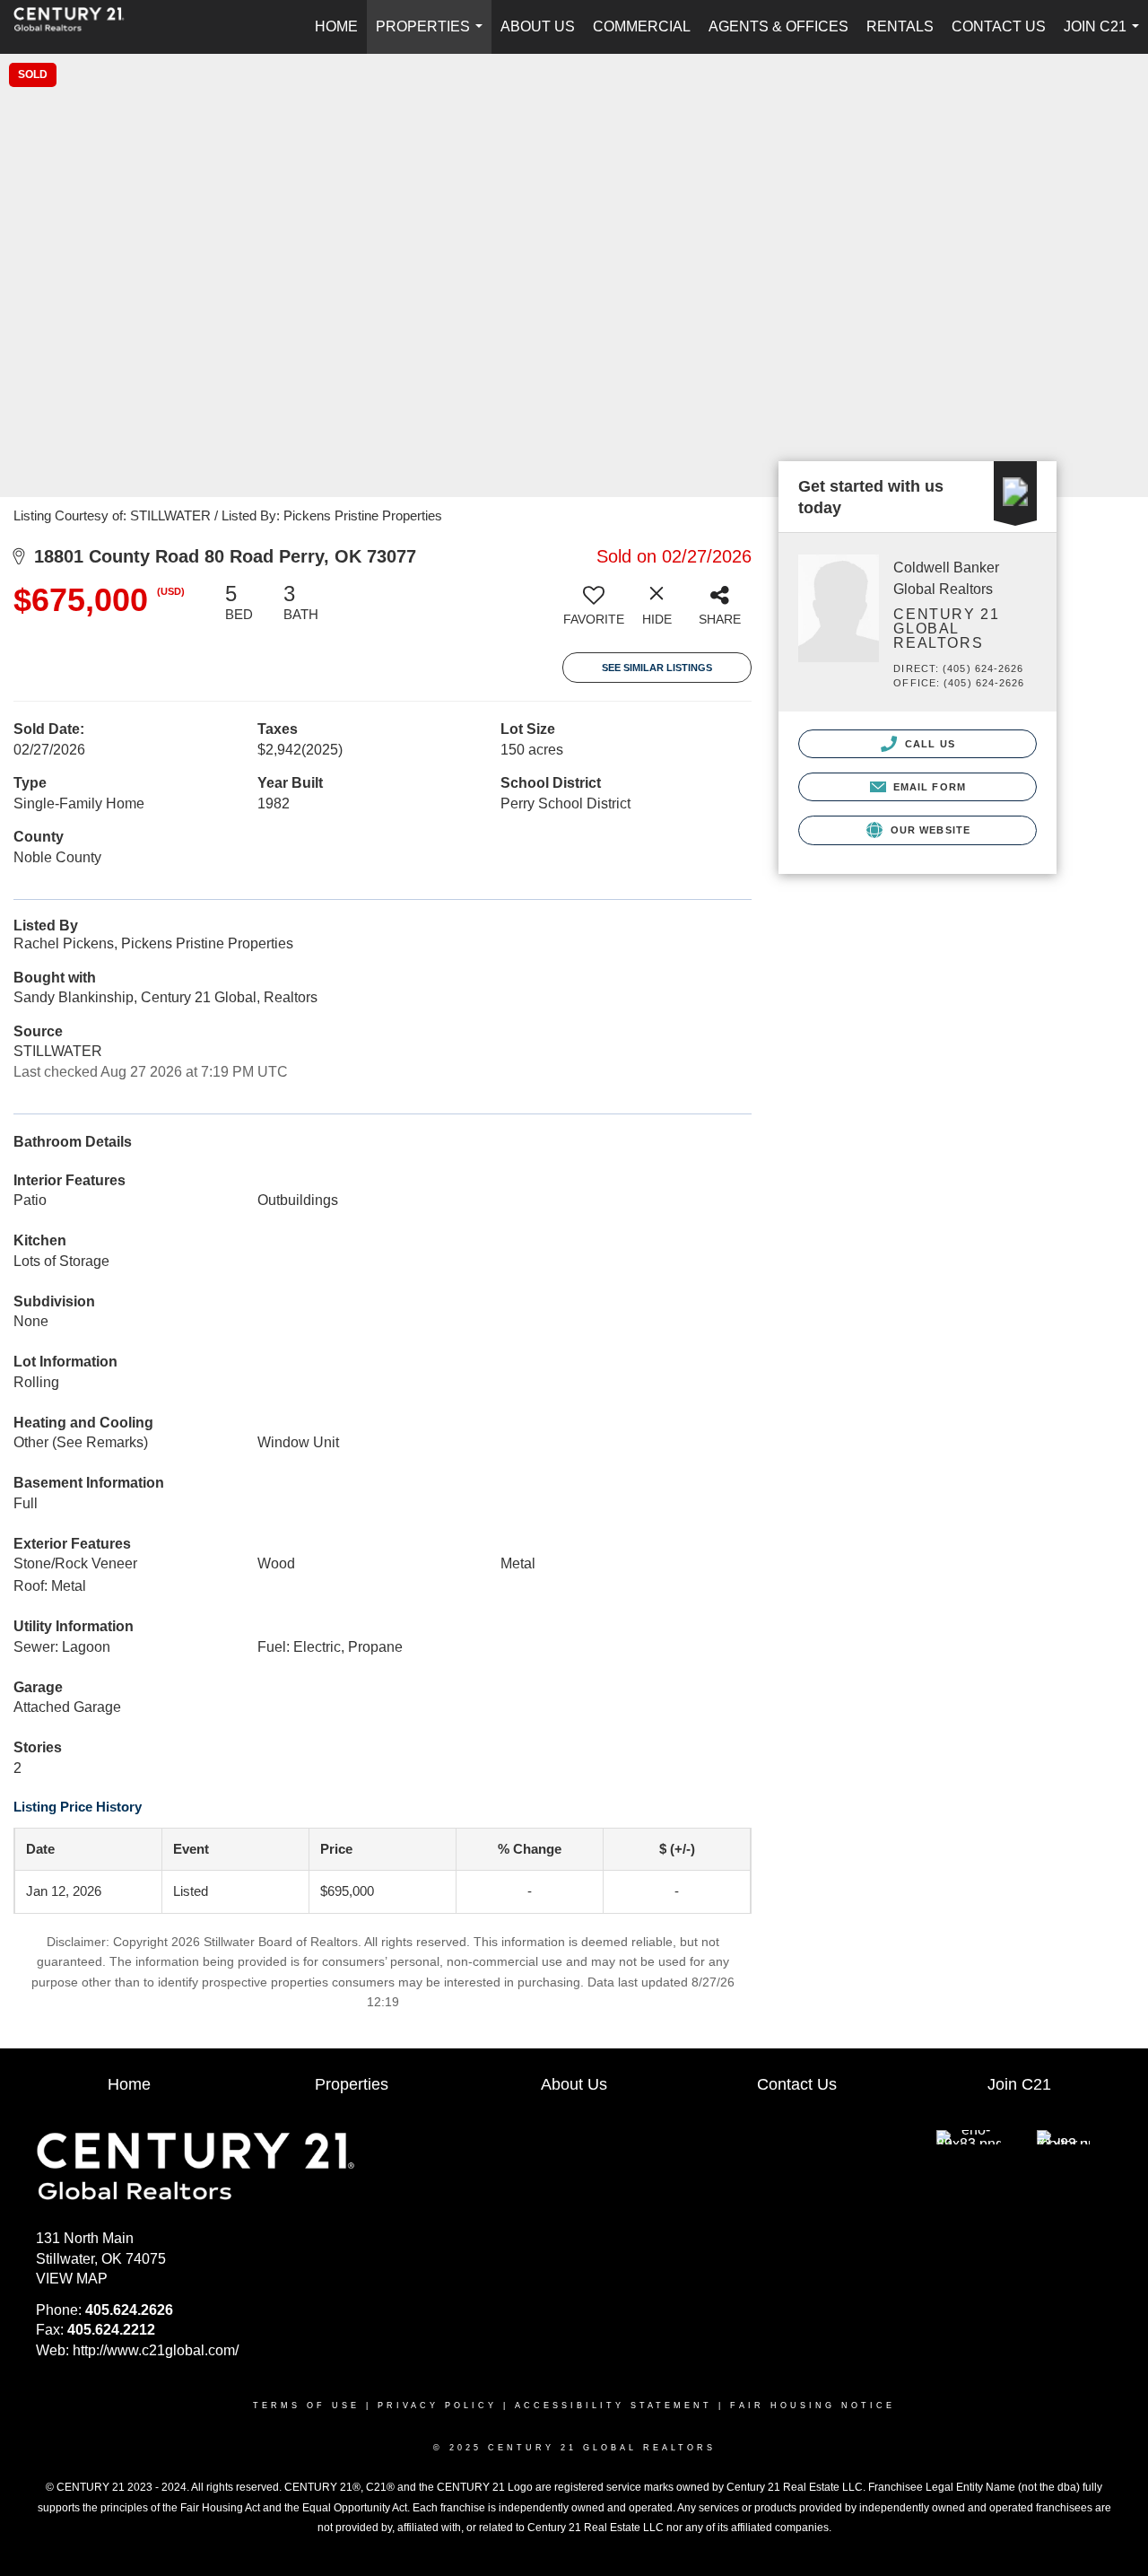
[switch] (594, 611)
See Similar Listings (657, 668)
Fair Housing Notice (813, 2406)
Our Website (929, 830)
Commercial (642, 26)
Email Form (928, 787)
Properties (433, 36)
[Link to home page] (78, 27)
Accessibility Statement (613, 2406)
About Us (538, 26)
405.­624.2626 (129, 2310)
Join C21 (1105, 36)
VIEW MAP (72, 2279)
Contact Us (999, 26)
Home (336, 26)
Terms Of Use (306, 2406)
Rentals (900, 26)
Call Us (928, 744)
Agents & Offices (778, 26)
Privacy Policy (437, 2406)
